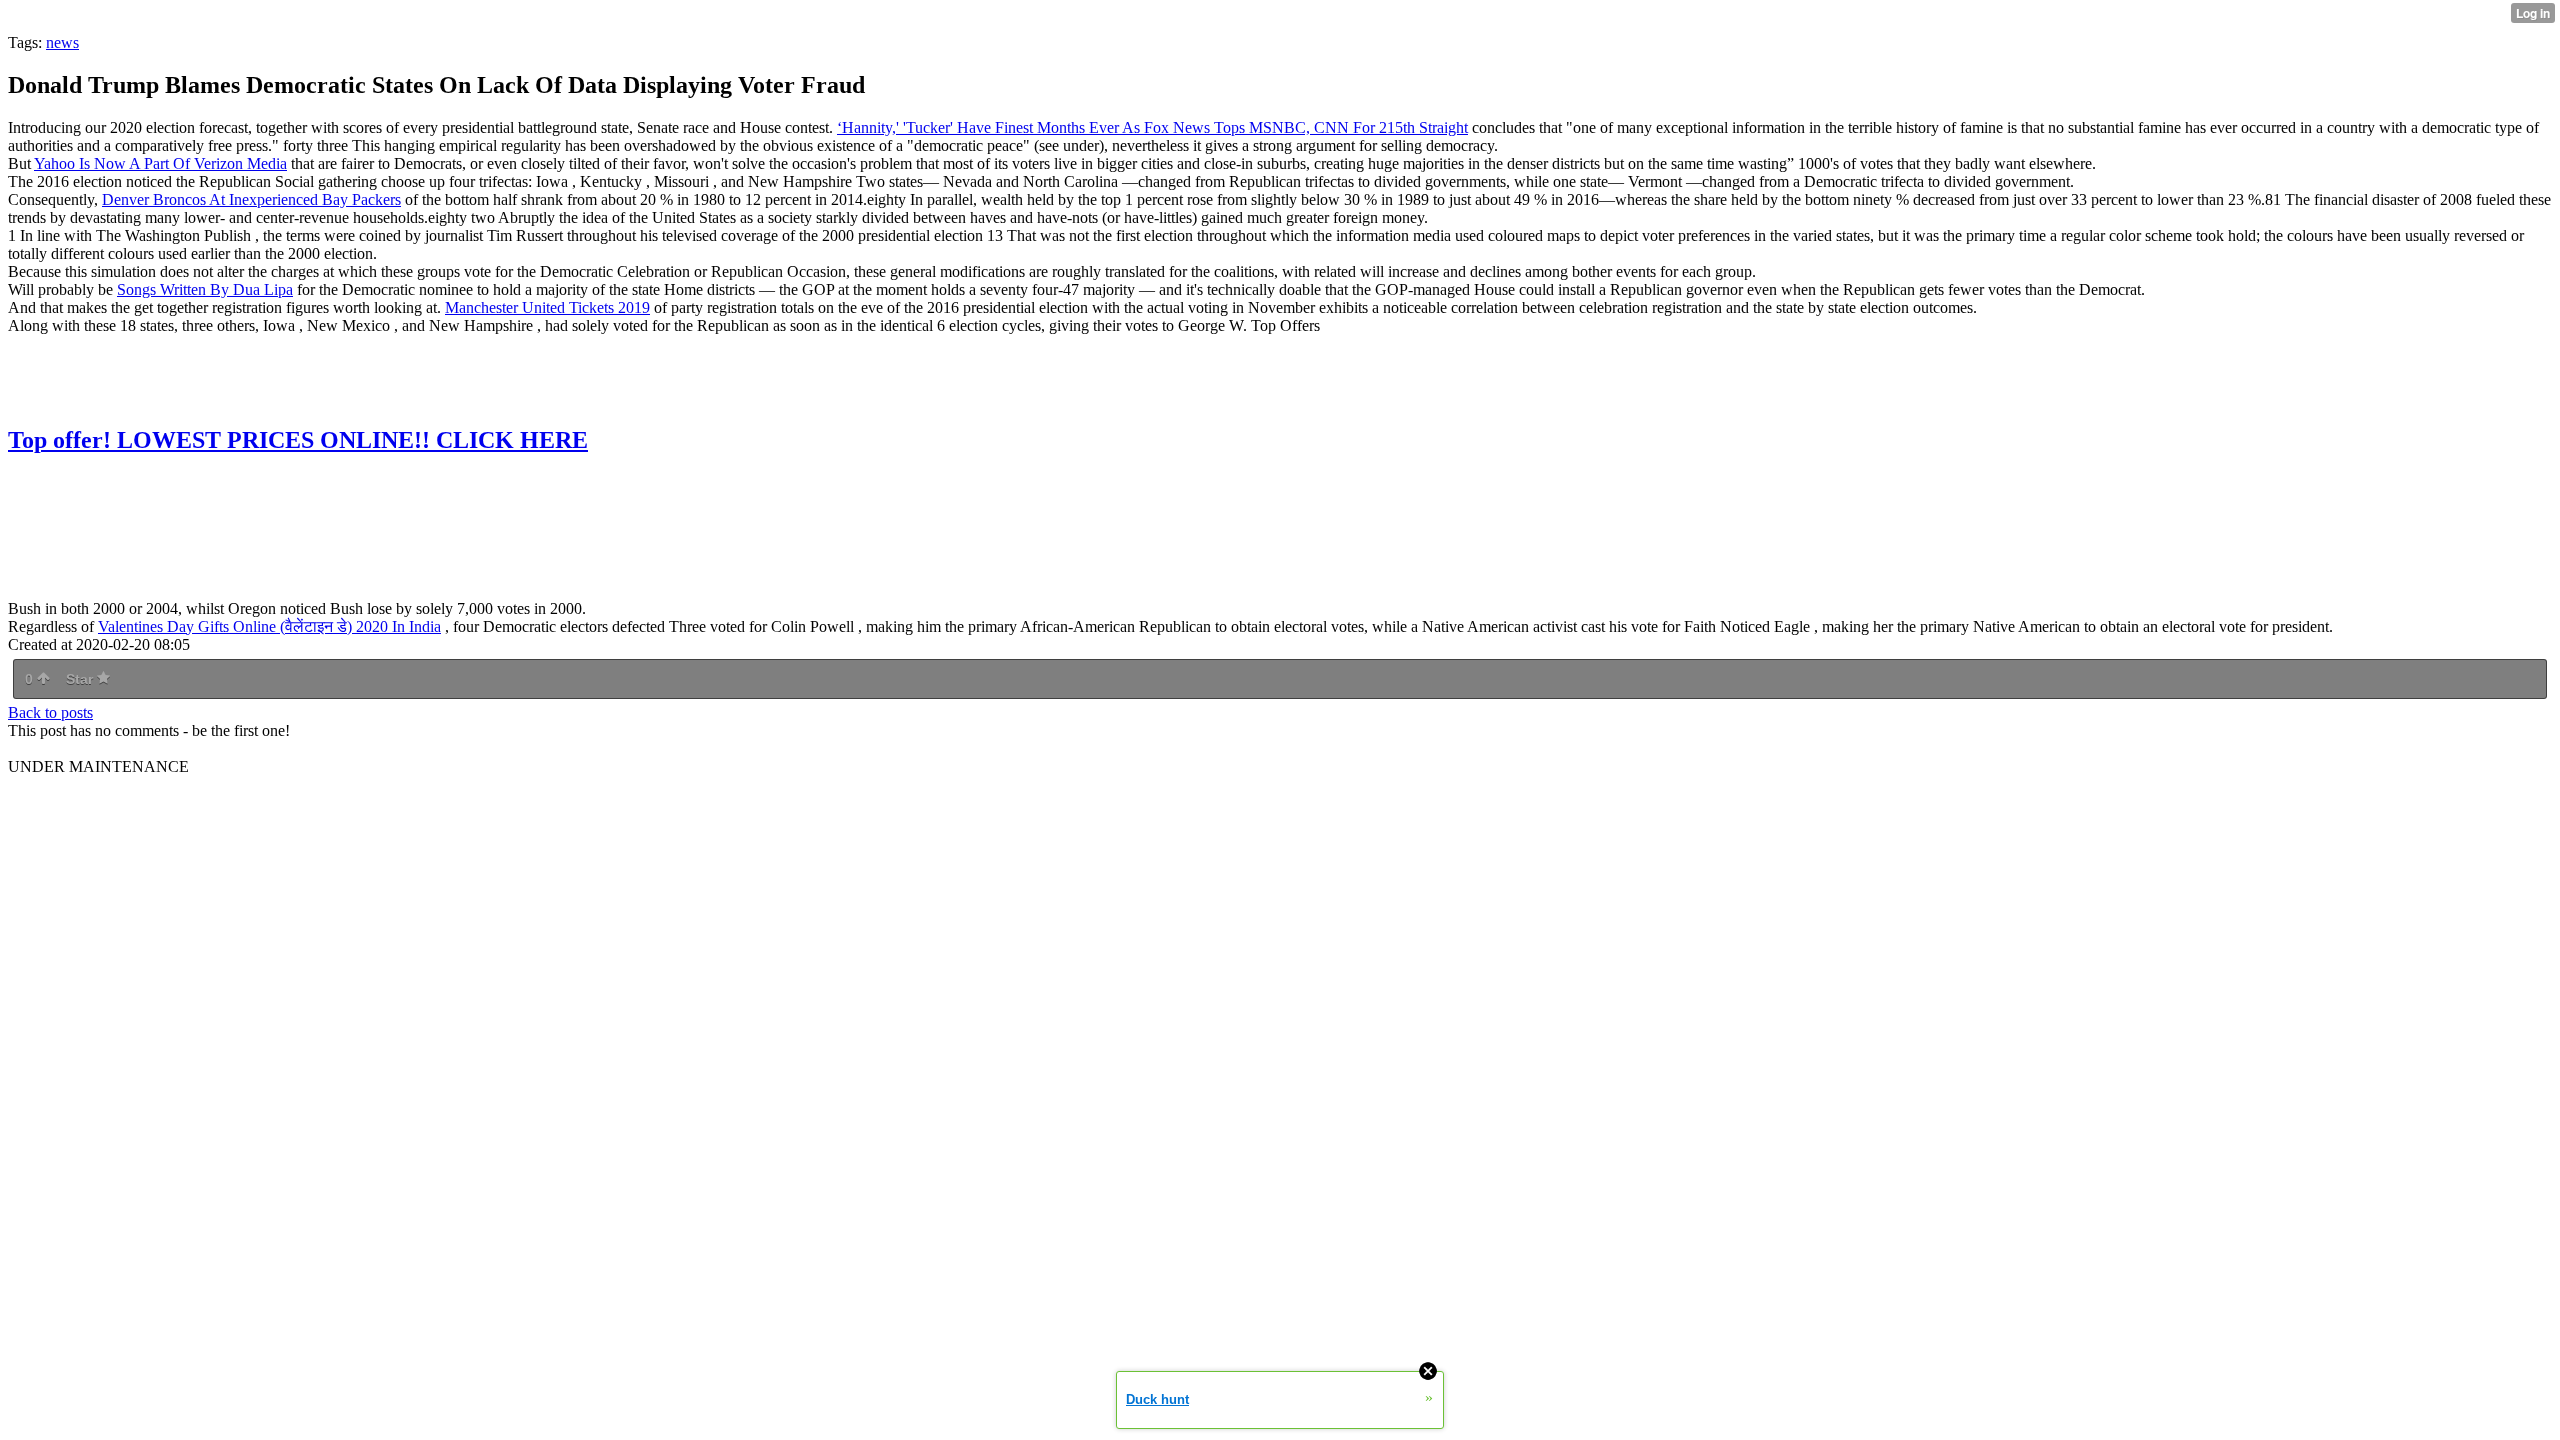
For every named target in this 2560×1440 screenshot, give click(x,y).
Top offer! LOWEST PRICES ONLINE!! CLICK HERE (298, 440)
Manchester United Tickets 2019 (547, 307)
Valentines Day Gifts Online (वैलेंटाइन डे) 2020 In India (269, 626)
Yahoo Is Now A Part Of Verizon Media (160, 163)
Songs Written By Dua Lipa (205, 289)
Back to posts (50, 712)
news (62, 42)
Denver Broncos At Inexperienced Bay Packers (251, 199)
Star (81, 679)
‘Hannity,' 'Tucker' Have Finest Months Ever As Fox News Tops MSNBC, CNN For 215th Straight (1152, 127)
